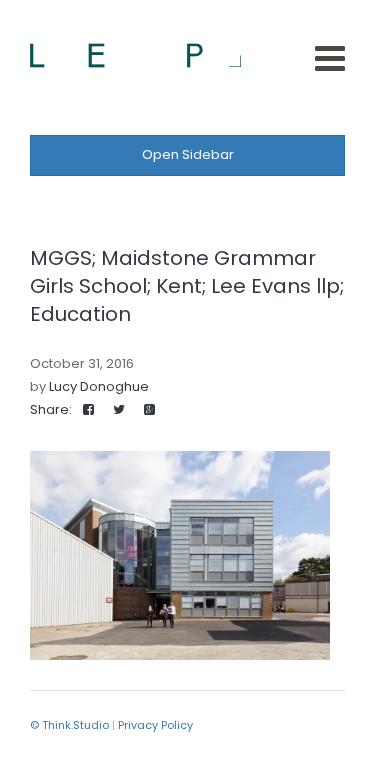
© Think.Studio (69, 725)
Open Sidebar (188, 154)
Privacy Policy (155, 725)
